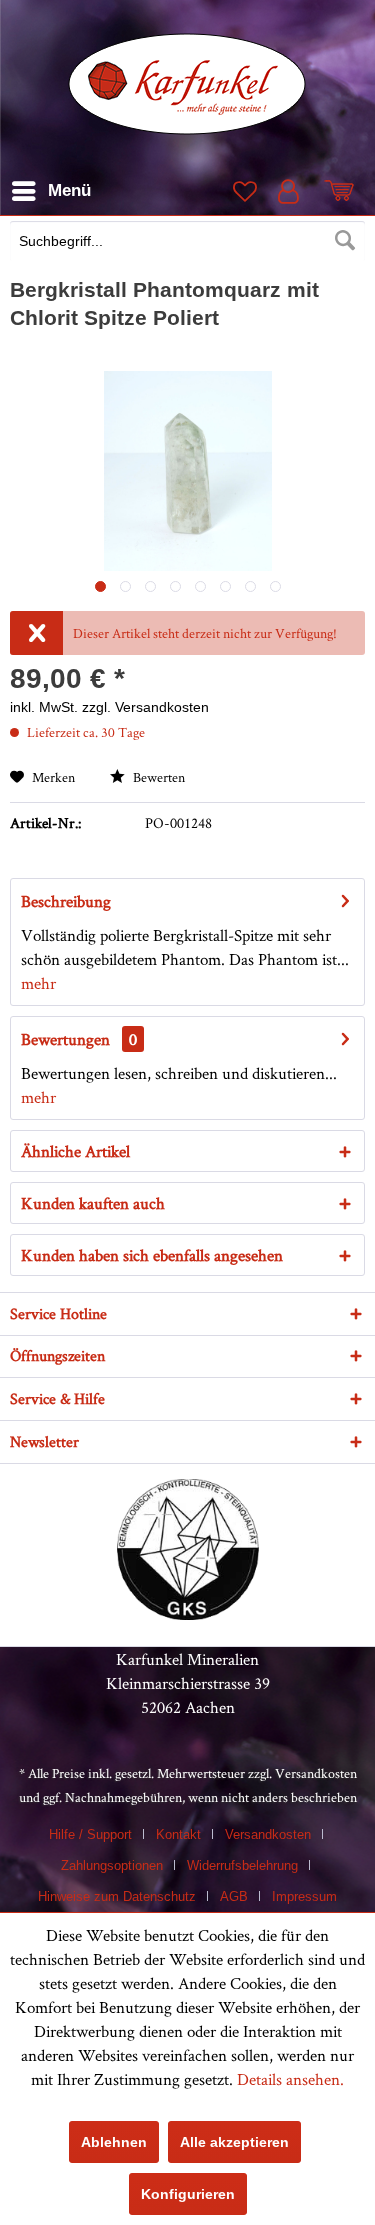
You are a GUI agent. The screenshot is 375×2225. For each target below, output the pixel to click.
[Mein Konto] (293, 191)
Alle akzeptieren (234, 2142)
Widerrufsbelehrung (242, 1865)
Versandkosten (316, 1773)
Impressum (304, 1896)
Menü (69, 190)
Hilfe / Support (90, 1834)
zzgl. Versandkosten (145, 707)
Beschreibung (66, 901)
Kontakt (178, 1834)
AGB (234, 1896)
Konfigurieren (188, 2194)
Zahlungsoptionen (112, 1865)
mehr (38, 983)
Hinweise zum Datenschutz (117, 1896)
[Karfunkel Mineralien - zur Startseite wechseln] (187, 84)
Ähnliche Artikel (75, 1151)
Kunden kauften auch (93, 1203)
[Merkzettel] (243, 191)
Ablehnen (114, 2142)
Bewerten (157, 777)
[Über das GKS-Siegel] (188, 1614)
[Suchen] (345, 241)
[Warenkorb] (343, 191)
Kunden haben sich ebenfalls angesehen (152, 1255)
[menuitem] (187, 243)
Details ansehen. (290, 2079)
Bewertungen (65, 1039)
